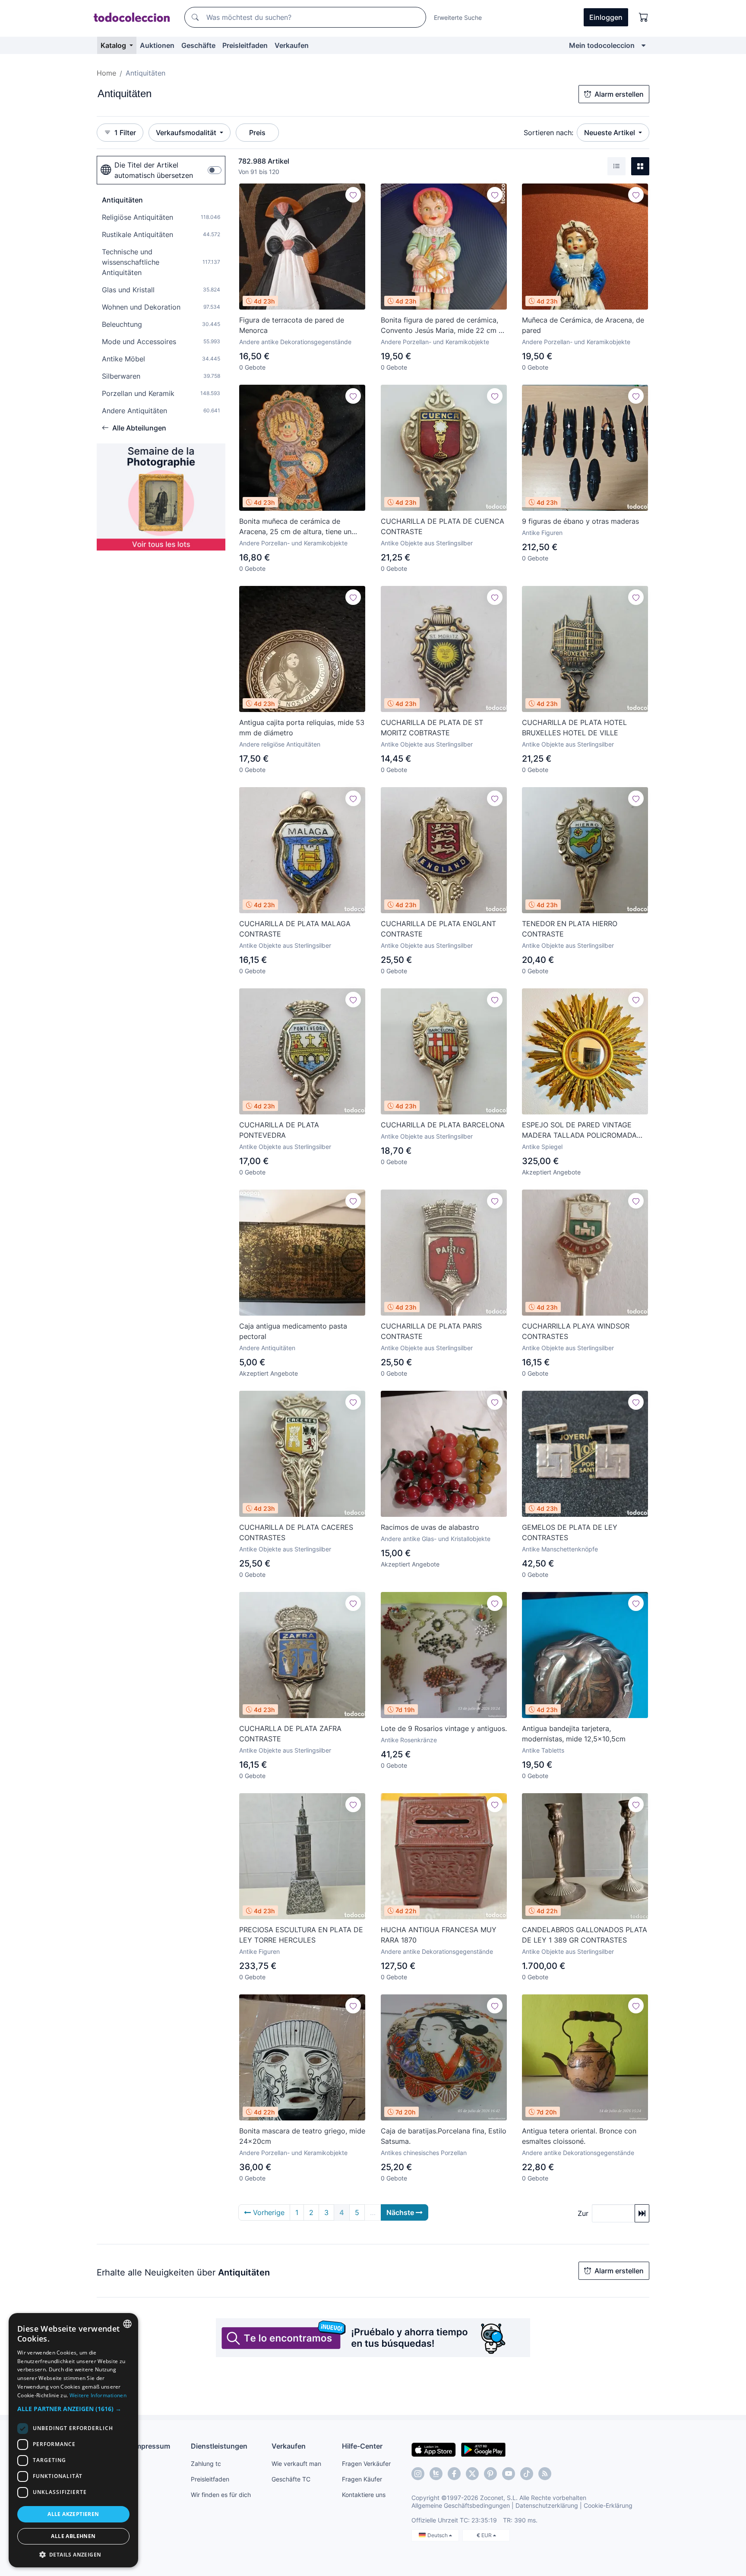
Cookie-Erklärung (608, 2505)
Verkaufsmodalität (187, 133)
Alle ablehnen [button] (73, 2536)
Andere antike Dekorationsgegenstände (295, 342)
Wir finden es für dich (221, 2495)
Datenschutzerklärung (547, 2505)
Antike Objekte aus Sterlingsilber (427, 543)
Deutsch (438, 2535)
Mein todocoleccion (602, 45)
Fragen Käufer (362, 2479)
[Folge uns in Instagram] (418, 2474)
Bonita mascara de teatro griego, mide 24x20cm (302, 2136)
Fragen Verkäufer (366, 2464)
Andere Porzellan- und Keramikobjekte (435, 342)
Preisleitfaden (245, 45)
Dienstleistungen (219, 2446)
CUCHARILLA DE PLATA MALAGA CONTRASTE (295, 929)
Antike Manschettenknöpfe (560, 1549)
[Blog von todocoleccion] (545, 2474)
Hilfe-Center (362, 2446)
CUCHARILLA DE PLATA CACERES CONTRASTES (296, 1532)
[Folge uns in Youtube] (509, 2474)
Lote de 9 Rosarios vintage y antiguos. (444, 1728)
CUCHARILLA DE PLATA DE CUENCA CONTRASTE (443, 526)
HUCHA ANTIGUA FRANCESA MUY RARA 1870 (439, 1935)
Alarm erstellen (619, 94)
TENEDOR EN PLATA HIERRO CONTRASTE (570, 929)
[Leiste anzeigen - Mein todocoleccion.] (643, 45)
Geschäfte (198, 45)
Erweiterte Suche (458, 17)
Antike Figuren (542, 533)
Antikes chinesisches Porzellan (424, 2153)
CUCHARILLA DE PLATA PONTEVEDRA (279, 1130)
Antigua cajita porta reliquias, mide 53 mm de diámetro (302, 728)
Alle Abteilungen (139, 428)
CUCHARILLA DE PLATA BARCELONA (443, 1125)
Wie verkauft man (296, 2464)
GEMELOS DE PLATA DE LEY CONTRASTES (570, 1532)
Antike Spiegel (542, 1147)
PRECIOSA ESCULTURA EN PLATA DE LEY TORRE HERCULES (301, 1935)
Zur (583, 2213)
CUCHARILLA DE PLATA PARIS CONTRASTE (431, 1331)
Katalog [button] (114, 45)
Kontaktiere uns (364, 2495)
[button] (73, 2409)
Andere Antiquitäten (267, 1348)
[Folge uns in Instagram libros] (436, 2474)
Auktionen (157, 45)
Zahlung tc (206, 2464)
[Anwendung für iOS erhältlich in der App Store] (434, 2449)
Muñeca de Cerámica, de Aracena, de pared (583, 325)
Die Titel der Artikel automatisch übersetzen (154, 170)
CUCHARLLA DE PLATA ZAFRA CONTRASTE (290, 1734)
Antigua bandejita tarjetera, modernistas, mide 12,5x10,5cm (574, 1734)
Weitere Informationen (98, 2395)
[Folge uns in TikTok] (527, 2474)
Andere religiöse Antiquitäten (280, 744)
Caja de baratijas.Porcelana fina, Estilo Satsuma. (444, 2136)
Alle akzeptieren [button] (73, 2514)
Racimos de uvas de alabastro (430, 1527)
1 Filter (125, 133)
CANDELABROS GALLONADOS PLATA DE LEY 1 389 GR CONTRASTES (585, 1935)
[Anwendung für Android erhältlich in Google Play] (483, 2449)
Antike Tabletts (543, 1750)
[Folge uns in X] (472, 2474)
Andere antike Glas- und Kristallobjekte (436, 1539)
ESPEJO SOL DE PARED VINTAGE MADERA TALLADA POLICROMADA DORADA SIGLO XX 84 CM (579, 1130)
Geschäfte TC (291, 2479)
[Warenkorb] (644, 17)
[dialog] (73, 2440)
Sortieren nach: (548, 133)
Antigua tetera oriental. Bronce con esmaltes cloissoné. (579, 2136)
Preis (257, 133)
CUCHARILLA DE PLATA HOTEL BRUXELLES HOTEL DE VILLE (574, 728)
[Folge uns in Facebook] (454, 2474)
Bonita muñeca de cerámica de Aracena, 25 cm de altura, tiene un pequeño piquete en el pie (295, 527)
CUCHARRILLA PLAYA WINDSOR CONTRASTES (576, 1331)
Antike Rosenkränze (409, 1740)
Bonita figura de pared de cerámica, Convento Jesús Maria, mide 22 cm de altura (444, 326)
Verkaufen (292, 45)
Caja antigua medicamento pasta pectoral (293, 1331)
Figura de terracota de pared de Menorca (292, 325)
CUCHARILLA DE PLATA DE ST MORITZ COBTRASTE (432, 728)
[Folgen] (353, 195)
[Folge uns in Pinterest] (490, 2474)
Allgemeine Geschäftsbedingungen (461, 2505)
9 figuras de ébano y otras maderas (580, 521)
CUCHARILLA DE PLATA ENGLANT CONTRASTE (438, 929)
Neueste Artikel (610, 133)
